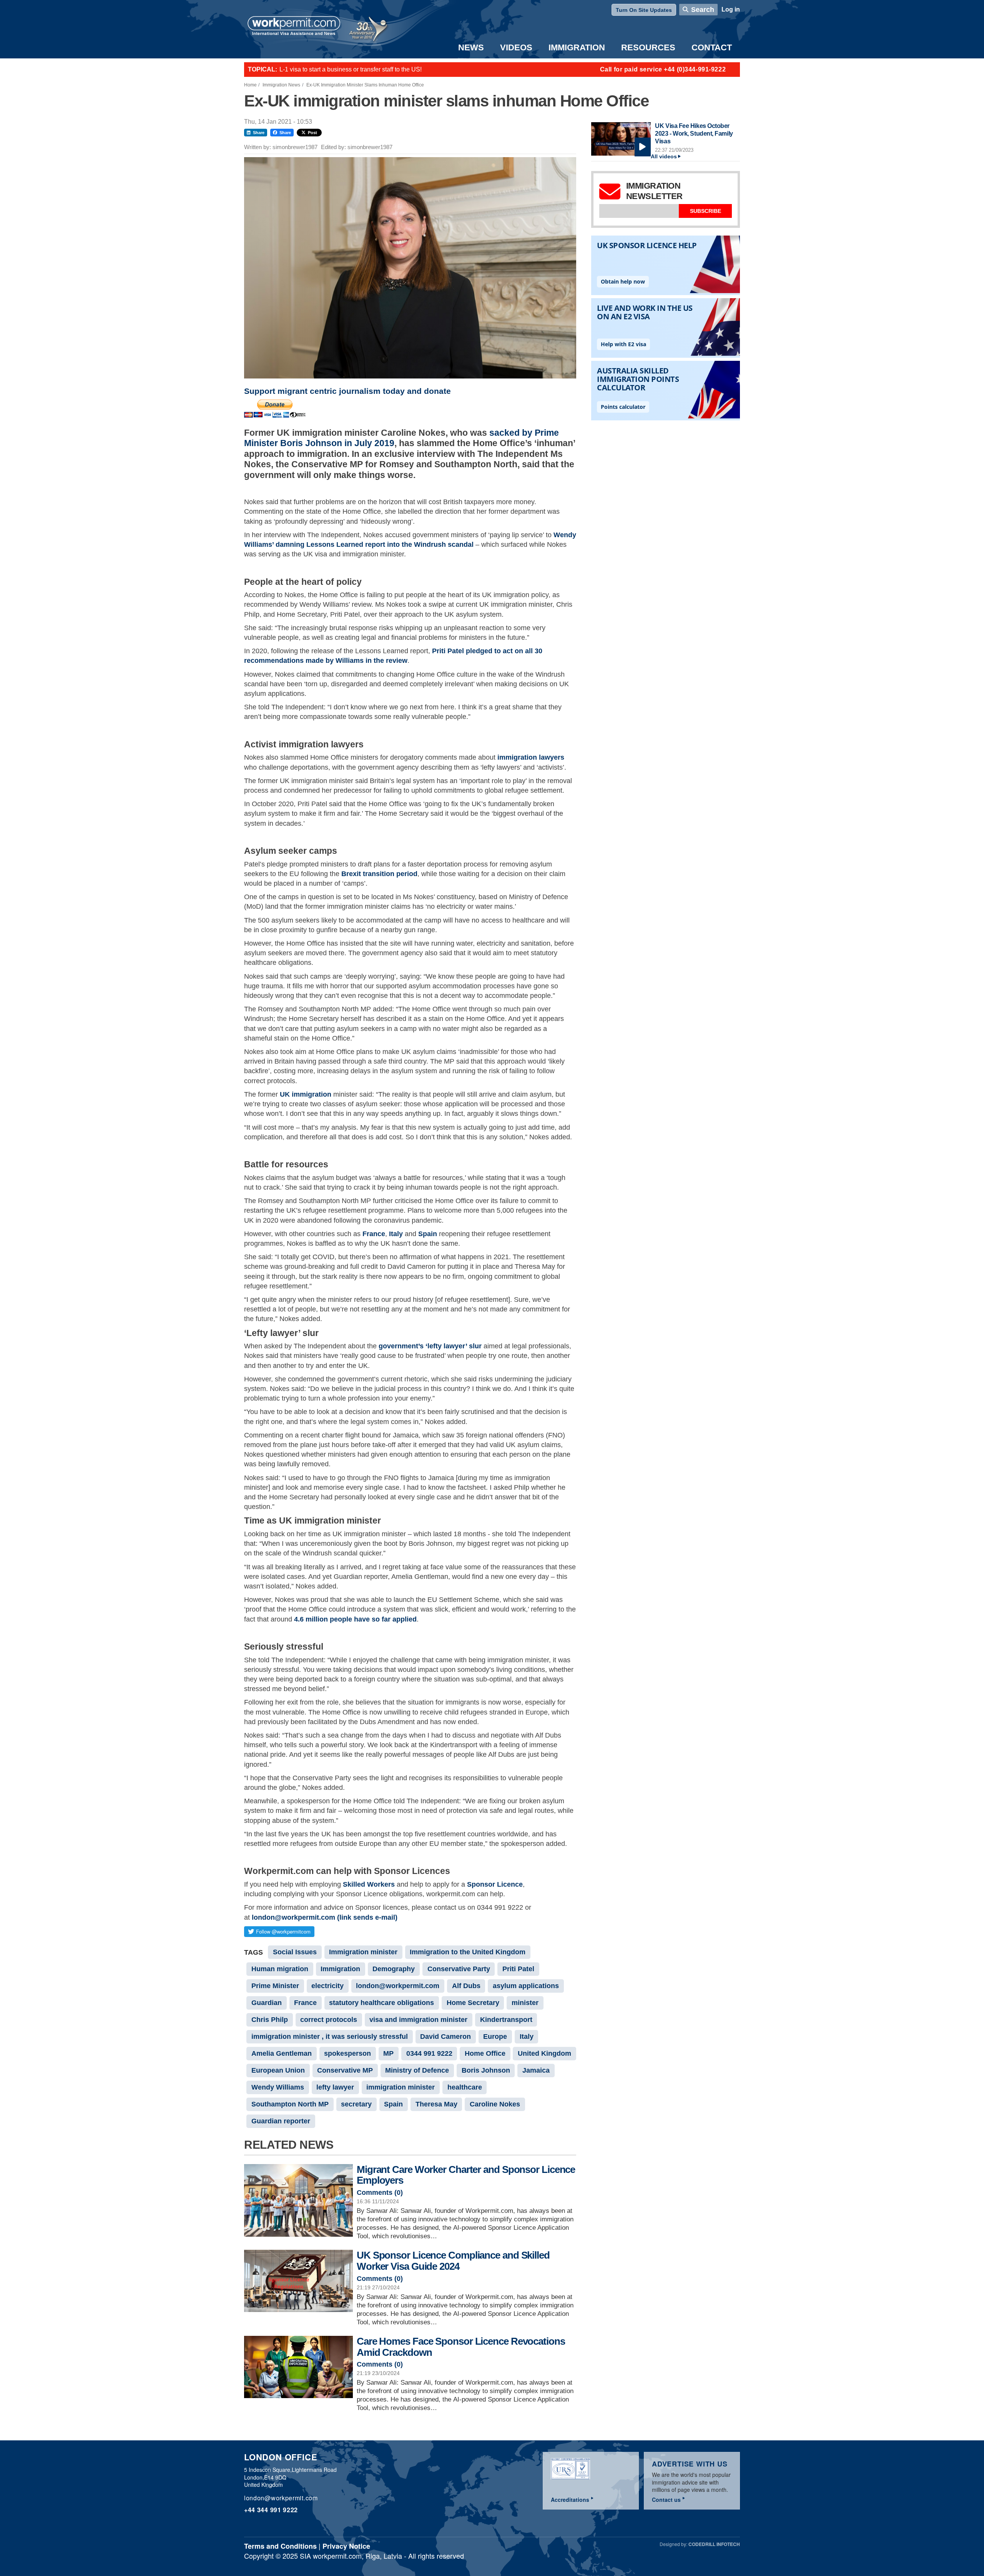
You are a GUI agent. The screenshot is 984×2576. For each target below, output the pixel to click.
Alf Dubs (466, 1986)
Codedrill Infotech (714, 2544)
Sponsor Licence (495, 1884)
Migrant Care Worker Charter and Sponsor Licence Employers (466, 2175)
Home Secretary (473, 2003)
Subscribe (706, 211)
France (374, 1234)
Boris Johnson (486, 2070)
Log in (731, 9)
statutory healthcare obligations (381, 2003)
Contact (712, 47)
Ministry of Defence (417, 2070)
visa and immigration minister (418, 2020)
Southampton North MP (290, 2104)
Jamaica (536, 2070)
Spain (428, 1234)
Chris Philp (270, 2020)
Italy (396, 1234)
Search (703, 10)
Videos (516, 47)
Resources (648, 47)
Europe (495, 2037)
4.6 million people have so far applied (355, 1619)
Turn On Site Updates (644, 10)
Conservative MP (345, 2070)
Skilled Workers (369, 1884)
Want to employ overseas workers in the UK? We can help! (359, 69)
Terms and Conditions (280, 2546)
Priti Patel (518, 1969)
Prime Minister (275, 1986)
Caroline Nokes (495, 2104)
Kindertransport (506, 2020)
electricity (327, 1986)
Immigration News (281, 85)
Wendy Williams (278, 2087)
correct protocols (329, 2020)
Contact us (666, 2500)
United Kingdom (544, 2053)
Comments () (380, 2193)
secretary (356, 2104)
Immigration (577, 47)
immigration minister (401, 2087)
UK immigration (306, 1094)
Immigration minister (363, 1952)
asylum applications (526, 1986)
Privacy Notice (346, 2546)
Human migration (280, 1969)
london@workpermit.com (398, 1986)
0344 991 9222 (429, 2053)
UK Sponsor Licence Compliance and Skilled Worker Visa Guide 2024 (453, 2261)
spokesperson (347, 2053)
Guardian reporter (281, 2121)
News (471, 47)
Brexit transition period (379, 874)
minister (525, 2003)
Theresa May (436, 2104)
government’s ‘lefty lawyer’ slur (430, 1346)
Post (312, 133)
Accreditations (570, 2500)
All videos (664, 157)
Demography (394, 1969)
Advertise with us (690, 2464)
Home (250, 85)
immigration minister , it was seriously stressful (330, 2037)
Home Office (485, 2053)
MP (388, 2053)
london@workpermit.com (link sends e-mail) (325, 1917)
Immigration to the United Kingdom (468, 1952)
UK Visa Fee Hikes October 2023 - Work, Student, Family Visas (694, 133)
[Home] (294, 27)
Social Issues (295, 1952)
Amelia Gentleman (282, 2053)
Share (259, 133)
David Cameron (445, 2037)
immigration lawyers (531, 757)
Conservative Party (459, 1969)
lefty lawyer (335, 2087)
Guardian (267, 2003)
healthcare (465, 2087)
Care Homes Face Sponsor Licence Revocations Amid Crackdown (461, 2347)
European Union (278, 2070)
